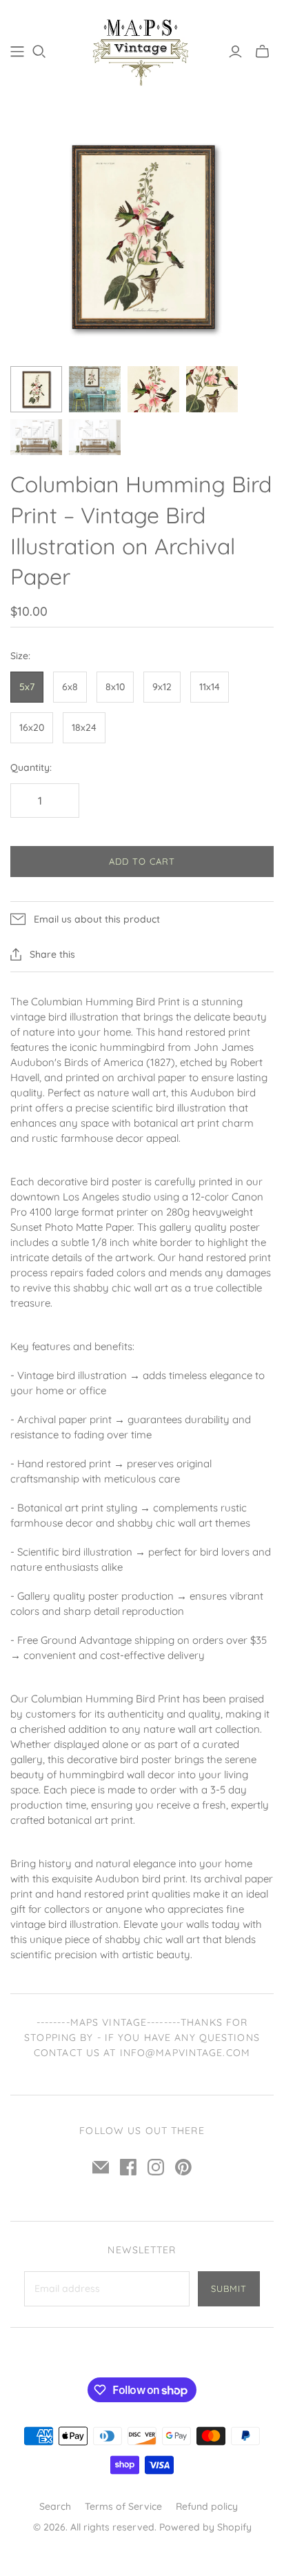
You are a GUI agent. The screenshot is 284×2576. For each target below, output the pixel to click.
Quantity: (31, 767)
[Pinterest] (183, 2167)
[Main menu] (17, 52)
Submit (229, 2288)
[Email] (101, 2167)
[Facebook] (128, 2167)
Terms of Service (123, 2506)
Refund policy (207, 2506)
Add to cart (142, 861)
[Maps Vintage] (142, 49)
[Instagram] (156, 2167)
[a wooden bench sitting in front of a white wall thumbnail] (36, 437)
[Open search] (39, 52)
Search (55, 2506)
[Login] (235, 52)
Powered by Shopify (205, 2527)
